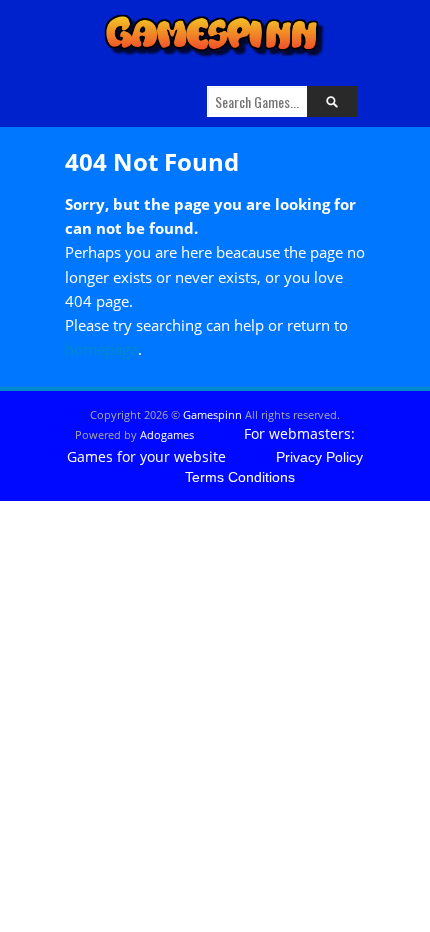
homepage (101, 349)
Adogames (167, 434)
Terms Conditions (240, 477)
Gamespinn (212, 414)
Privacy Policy (319, 457)
